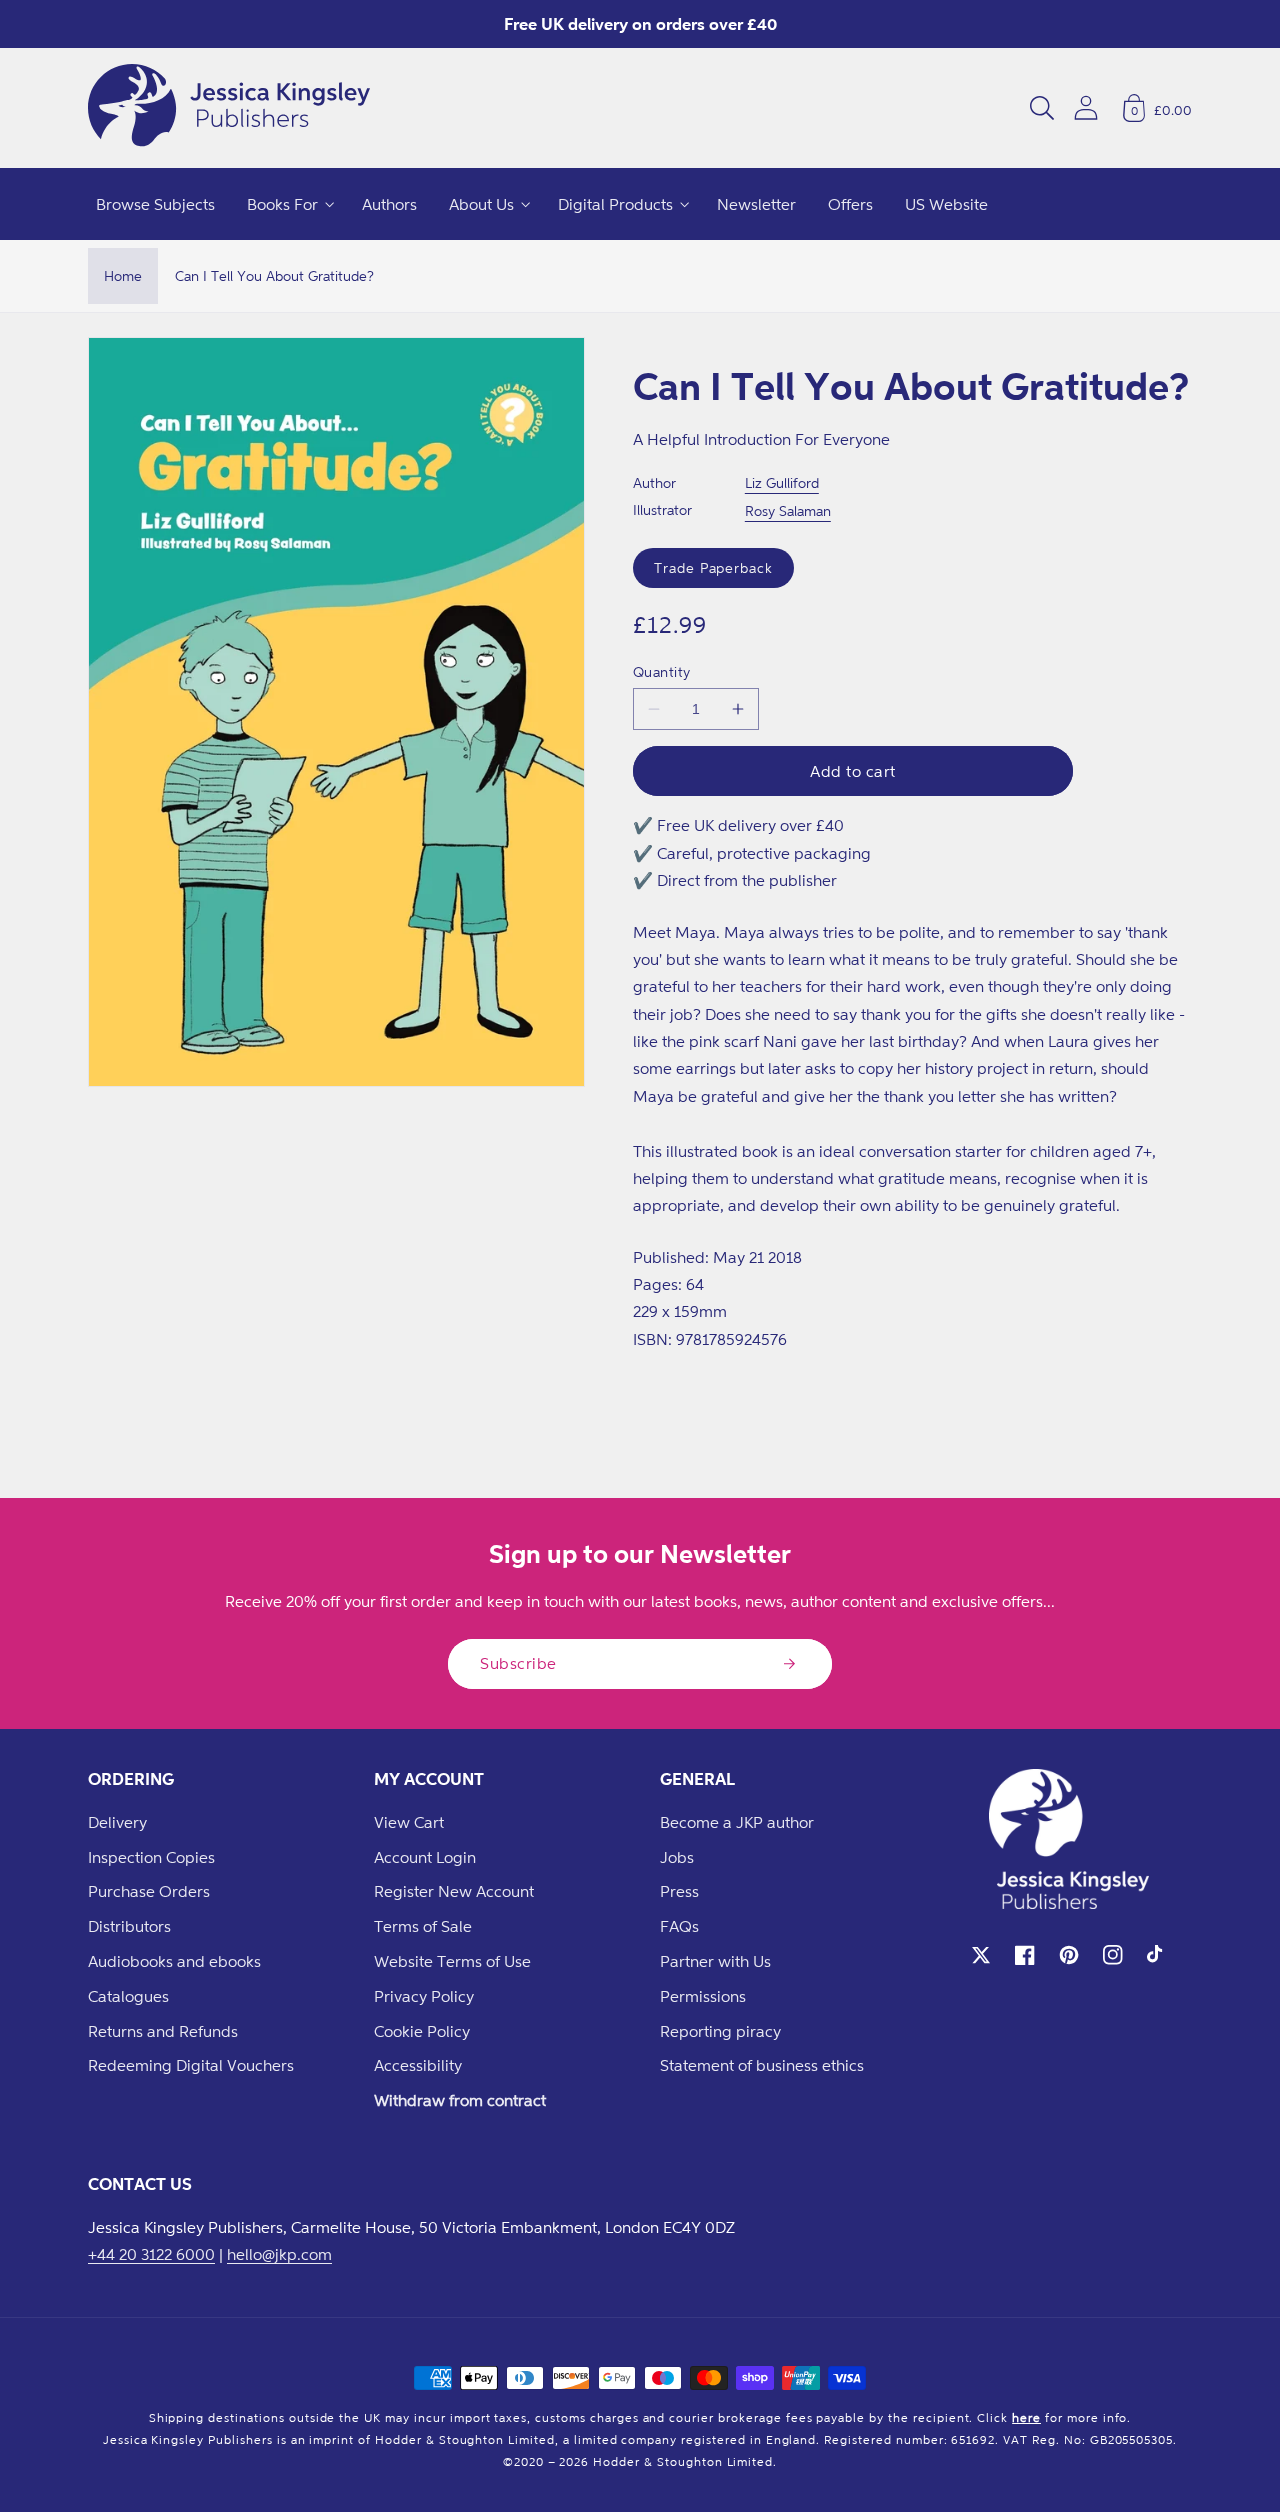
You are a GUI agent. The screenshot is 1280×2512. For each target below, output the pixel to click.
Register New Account (454, 1891)
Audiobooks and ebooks (174, 1961)
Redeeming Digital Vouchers (191, 2065)
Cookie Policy (422, 2031)
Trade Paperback (713, 567)
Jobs (677, 1857)
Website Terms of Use (452, 1961)
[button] (1042, 108)
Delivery (117, 1822)
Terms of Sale (423, 1926)
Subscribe (518, 1663)
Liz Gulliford (782, 482)
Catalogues (128, 1996)
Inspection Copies (151, 1857)
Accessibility (418, 2065)
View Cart (409, 1822)
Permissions (703, 1996)
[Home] (229, 108)
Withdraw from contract (460, 2100)
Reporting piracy (720, 2031)
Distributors (129, 1926)
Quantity (662, 671)
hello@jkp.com (279, 2254)
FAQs (679, 1926)
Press (679, 1891)
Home (123, 275)
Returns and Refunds (163, 2031)
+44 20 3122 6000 (151, 2254)
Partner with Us (715, 1961)
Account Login (425, 1857)
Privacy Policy (424, 1996)
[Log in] (1086, 107)
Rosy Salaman (788, 510)
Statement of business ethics (762, 2065)
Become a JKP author (737, 1822)
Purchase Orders (149, 1891)
